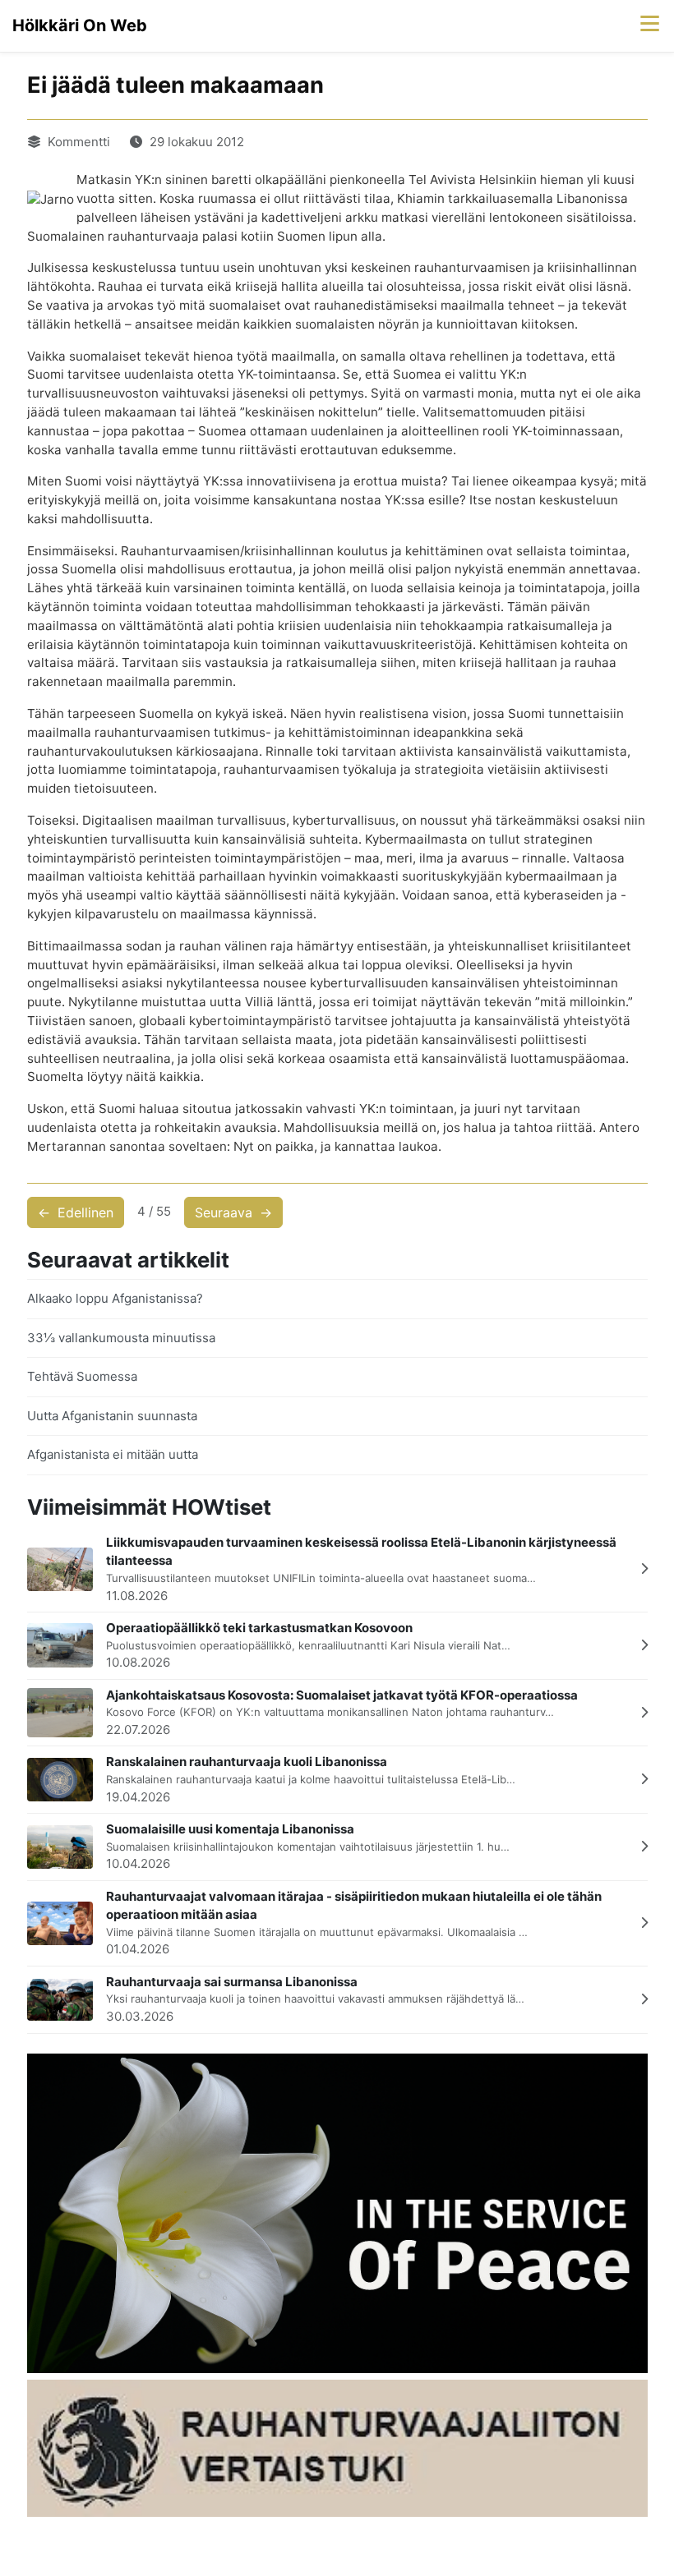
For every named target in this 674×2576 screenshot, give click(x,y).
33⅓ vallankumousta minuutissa (121, 1338)
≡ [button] (650, 22)
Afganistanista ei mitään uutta (113, 1454)
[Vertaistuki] (337, 2447)
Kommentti (79, 142)
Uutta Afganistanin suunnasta (112, 1416)
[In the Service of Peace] (337, 2212)
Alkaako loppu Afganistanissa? (115, 1298)
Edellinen (76, 1212)
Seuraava (233, 1212)
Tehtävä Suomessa (82, 1376)
